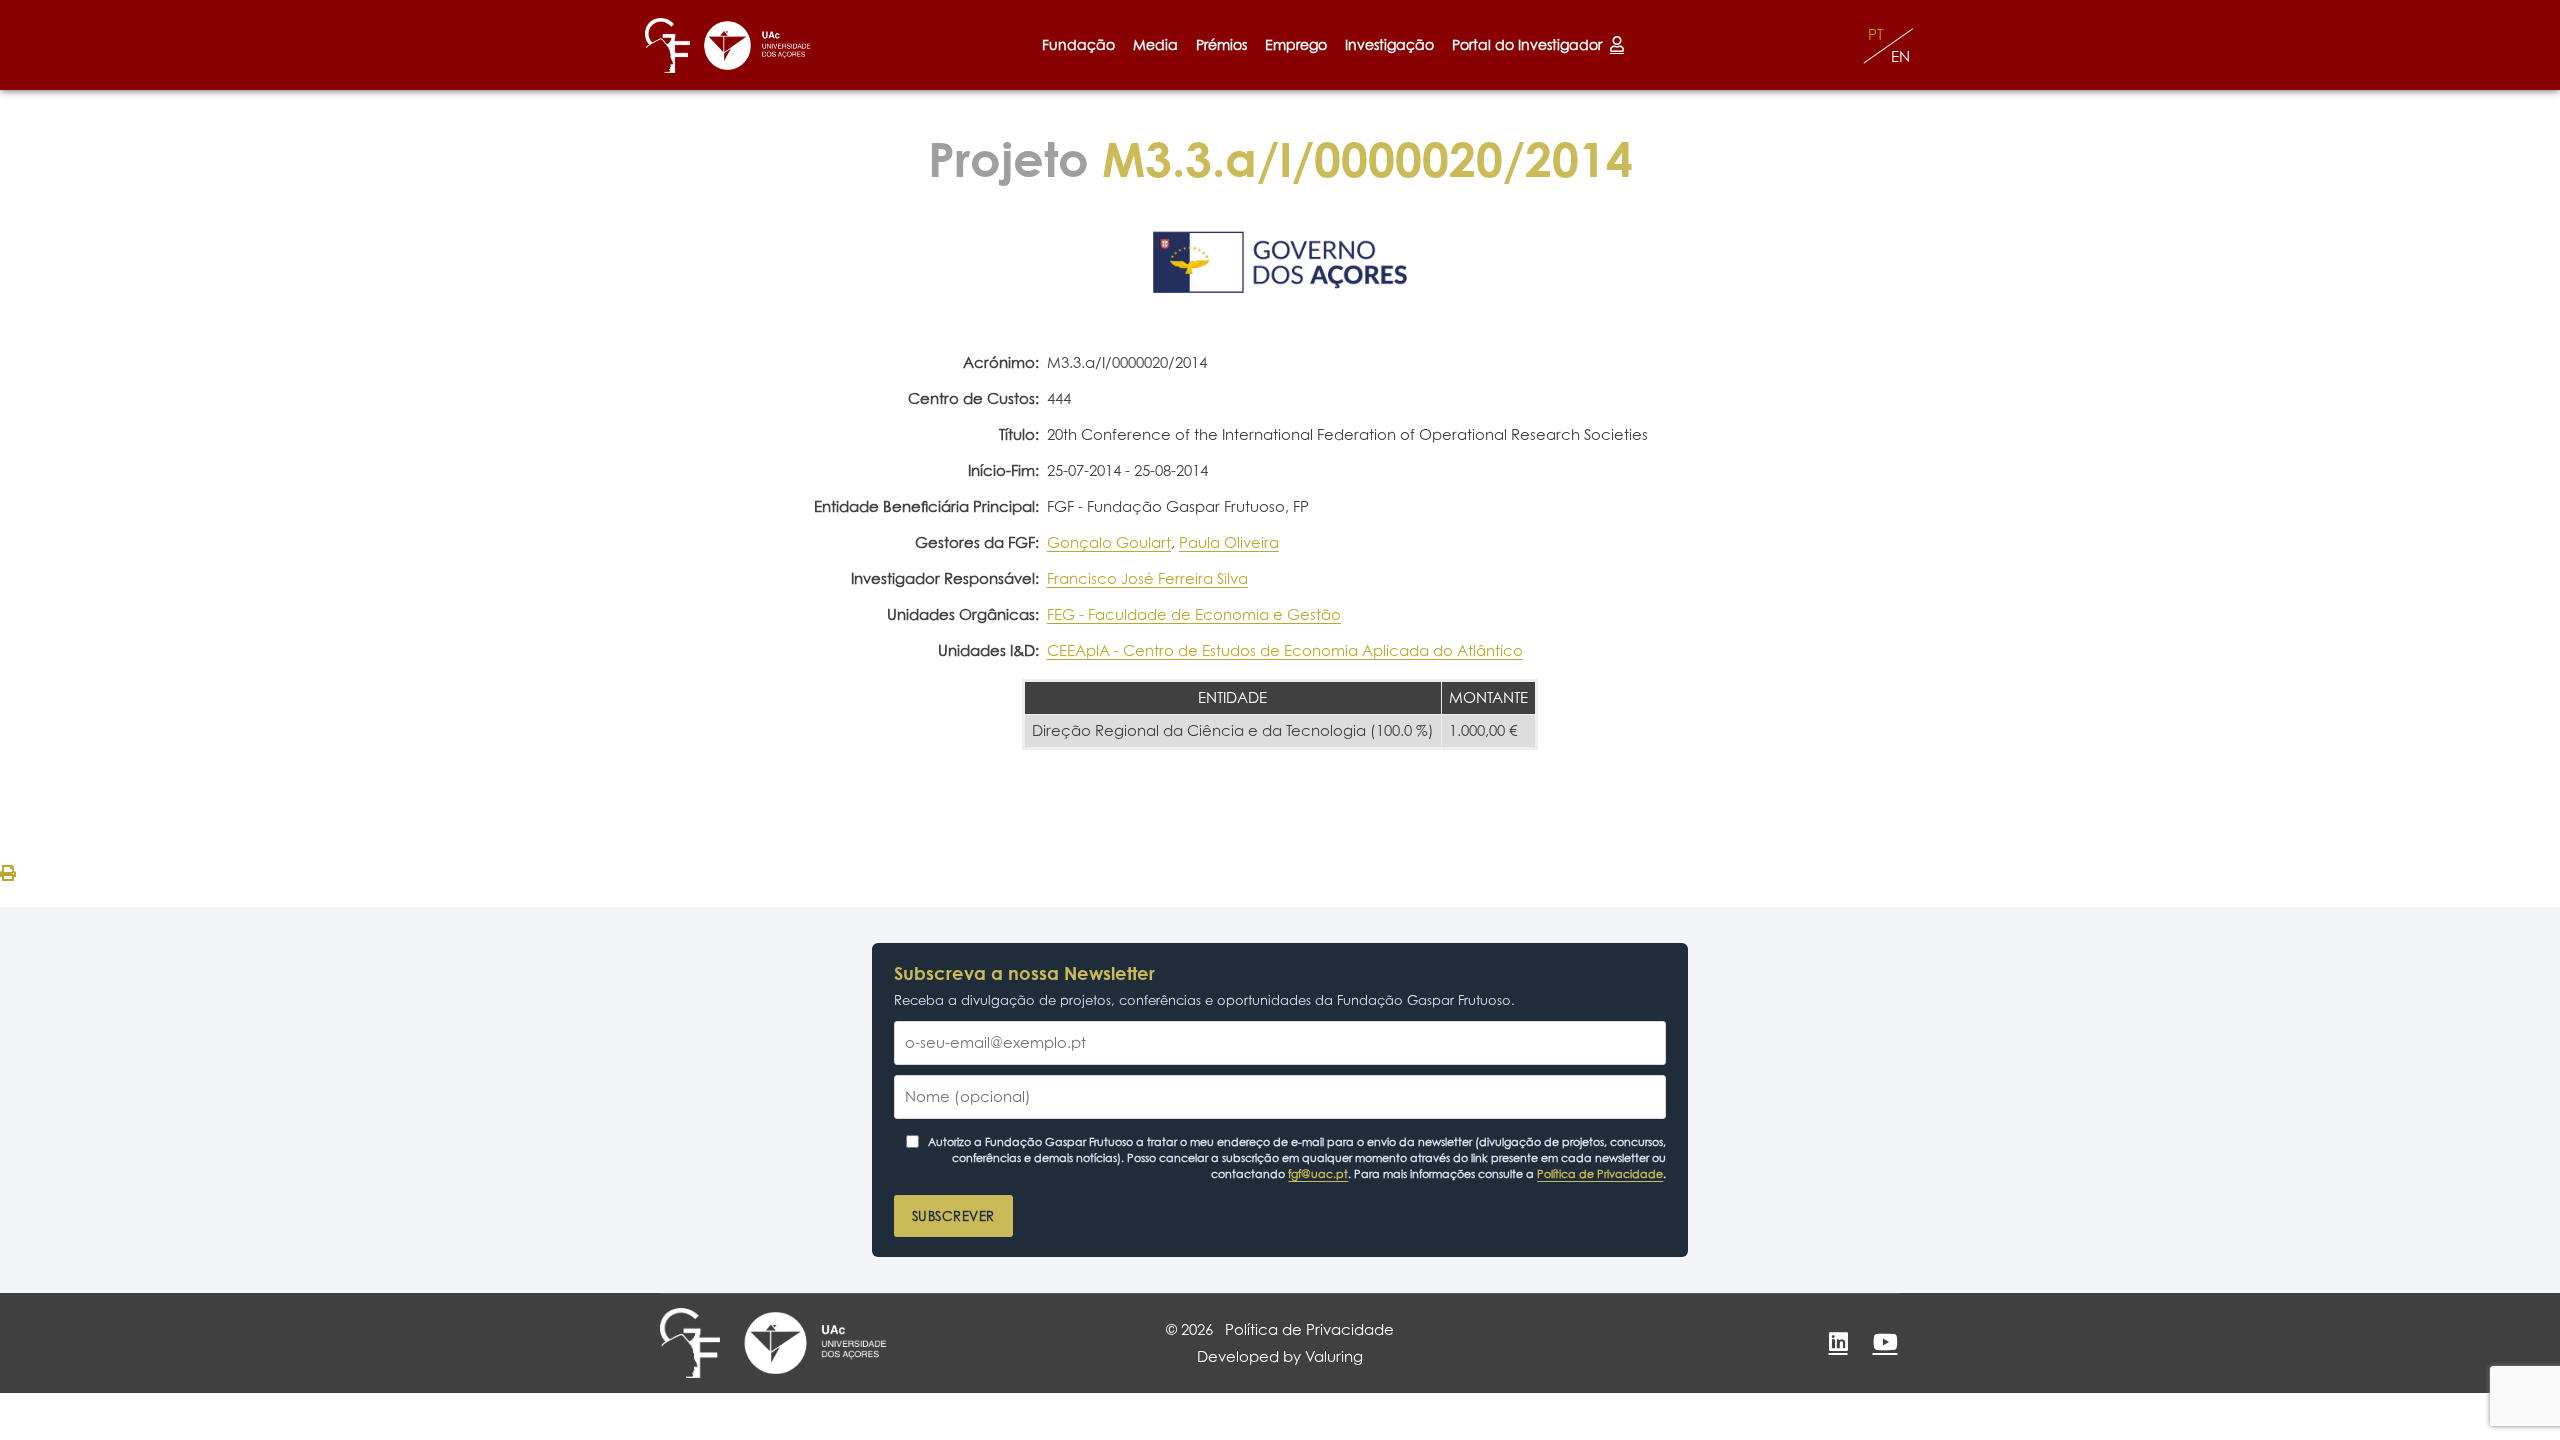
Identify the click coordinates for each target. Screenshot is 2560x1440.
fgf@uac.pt (1318, 1174)
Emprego (1296, 44)
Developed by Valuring (1280, 1356)
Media (1155, 44)
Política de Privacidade (1600, 1174)
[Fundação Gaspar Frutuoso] (667, 45)
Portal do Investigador (1531, 44)
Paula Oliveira (1229, 542)
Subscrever (953, 1216)
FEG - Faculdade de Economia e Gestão (1194, 614)
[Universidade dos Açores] (757, 45)
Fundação (1078, 44)
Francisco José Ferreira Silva (1147, 578)
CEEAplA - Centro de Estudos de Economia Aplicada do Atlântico (1285, 650)
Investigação (1389, 44)
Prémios (1221, 44)
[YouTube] (1885, 1342)
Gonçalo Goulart (1109, 542)
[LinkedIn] (1838, 1342)
